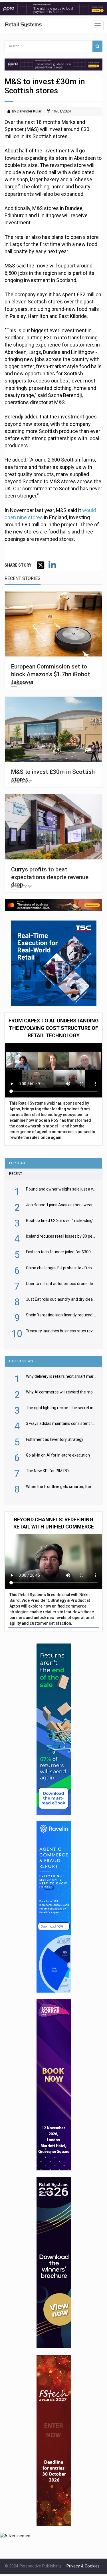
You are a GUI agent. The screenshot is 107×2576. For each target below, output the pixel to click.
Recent (16, 1174)
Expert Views (21, 1361)
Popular (17, 1163)
